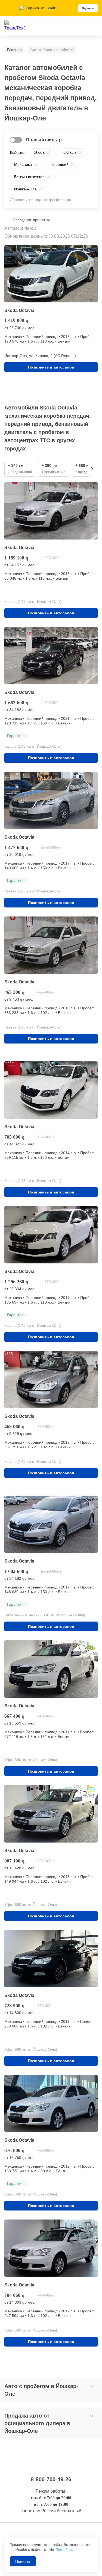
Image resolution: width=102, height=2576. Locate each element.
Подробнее (64, 2550)
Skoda (39, 152)
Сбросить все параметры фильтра (41, 200)
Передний (60, 164)
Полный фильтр (44, 140)
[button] (92, 469)
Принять (23, 2561)
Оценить (88, 8)
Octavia (70, 152)
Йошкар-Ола (25, 189)
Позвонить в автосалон (51, 367)
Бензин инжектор (29, 177)
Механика (23, 164)
